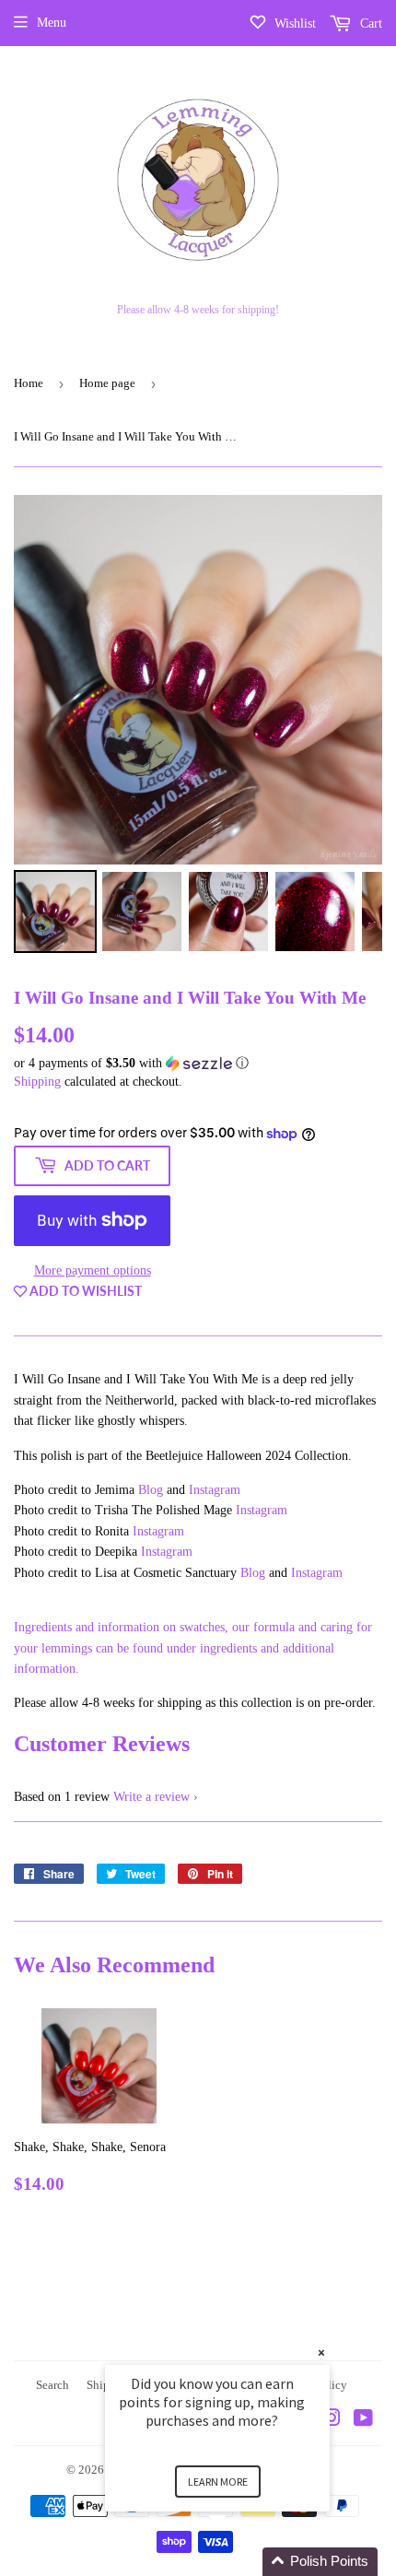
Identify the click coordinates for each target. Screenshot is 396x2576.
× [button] (321, 2353)
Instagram (215, 1490)
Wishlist (293, 24)
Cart (369, 24)
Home (29, 383)
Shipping (37, 1082)
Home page (107, 383)
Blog (152, 1490)
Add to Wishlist (84, 1291)
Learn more (218, 2482)
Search (52, 2385)
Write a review (151, 1797)
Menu (52, 23)
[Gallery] (198, 727)
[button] (198, 1064)
